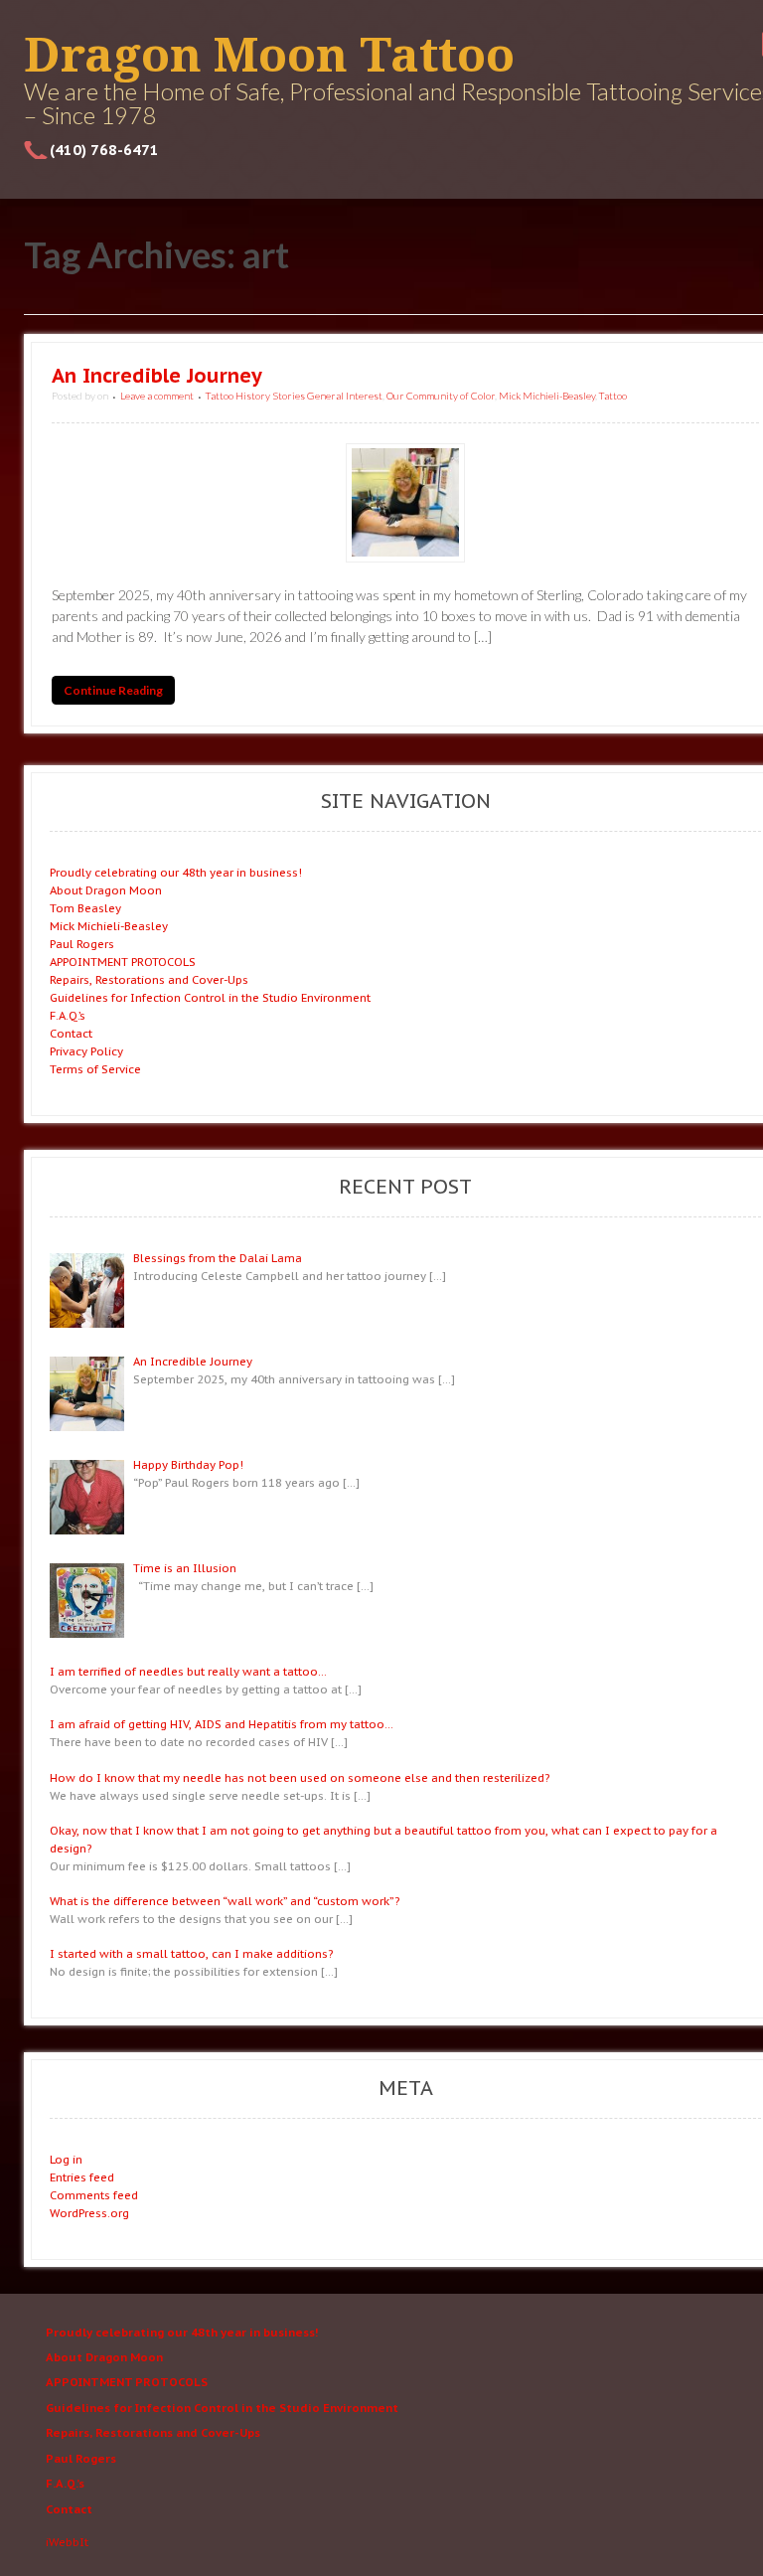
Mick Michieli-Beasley (547, 396)
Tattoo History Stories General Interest (294, 396)
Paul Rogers (82, 944)
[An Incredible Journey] (405, 503)
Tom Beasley (85, 908)
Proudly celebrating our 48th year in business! (176, 872)
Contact (71, 1033)
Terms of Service (95, 1069)
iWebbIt (67, 2542)
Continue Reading (113, 690)
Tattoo (613, 396)
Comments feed (94, 2195)
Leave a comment (157, 396)
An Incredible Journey (157, 376)
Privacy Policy (86, 1051)
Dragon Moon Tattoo (269, 55)
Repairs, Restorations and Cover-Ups (149, 979)
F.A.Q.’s (68, 1015)
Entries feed (82, 2177)
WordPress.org (89, 2213)
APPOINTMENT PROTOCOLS (123, 962)
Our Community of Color (441, 396)
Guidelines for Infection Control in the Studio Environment (210, 997)
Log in (66, 2159)
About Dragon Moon (106, 890)
